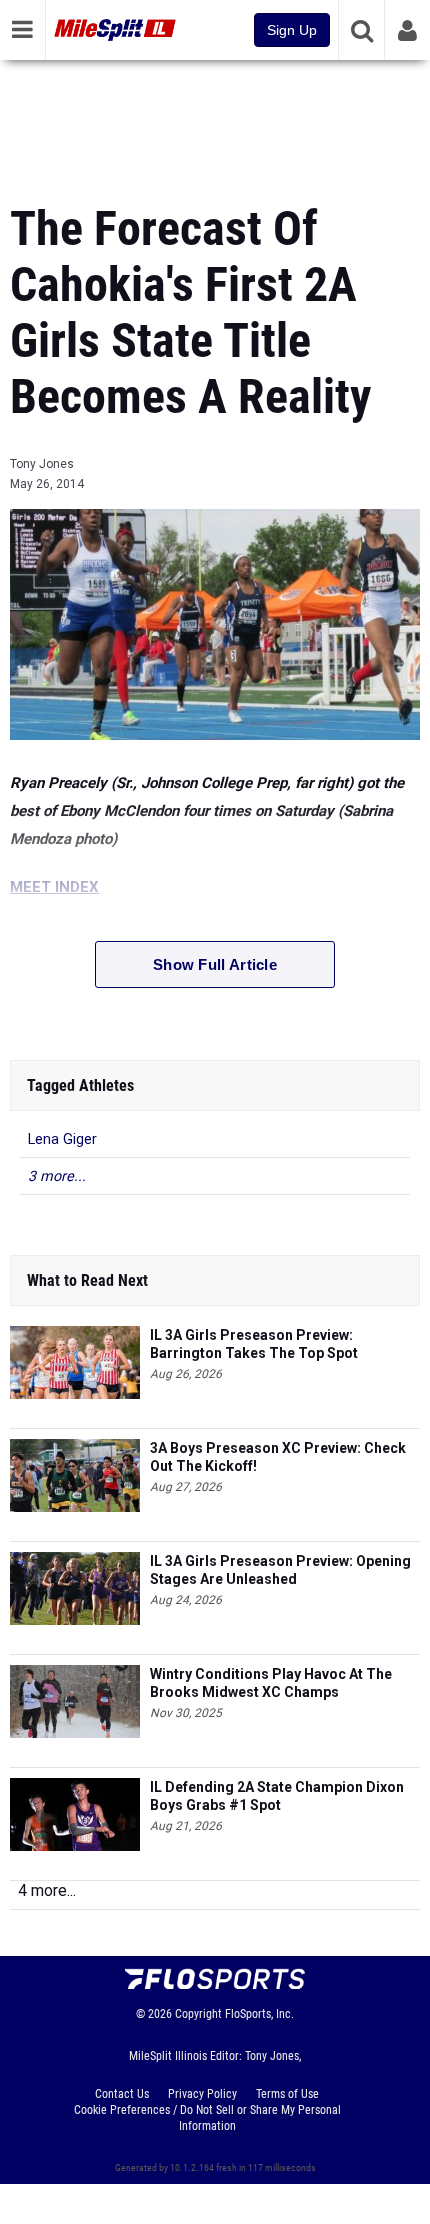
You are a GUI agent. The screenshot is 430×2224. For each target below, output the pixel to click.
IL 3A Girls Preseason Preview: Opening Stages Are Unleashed (280, 1570)
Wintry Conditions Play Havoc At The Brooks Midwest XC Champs (271, 1683)
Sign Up (292, 30)
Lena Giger (62, 1139)
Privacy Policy (202, 2094)
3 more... (57, 1176)
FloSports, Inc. (259, 2014)
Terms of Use (287, 2094)
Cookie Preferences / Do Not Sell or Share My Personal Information (207, 2118)
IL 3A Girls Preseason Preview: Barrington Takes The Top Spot (254, 1344)
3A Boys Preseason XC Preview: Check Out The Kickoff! (278, 1457)
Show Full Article (215, 964)
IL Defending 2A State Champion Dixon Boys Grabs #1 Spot (277, 1796)
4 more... (47, 1890)
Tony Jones (42, 464)
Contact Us (122, 2094)
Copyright (198, 2014)
